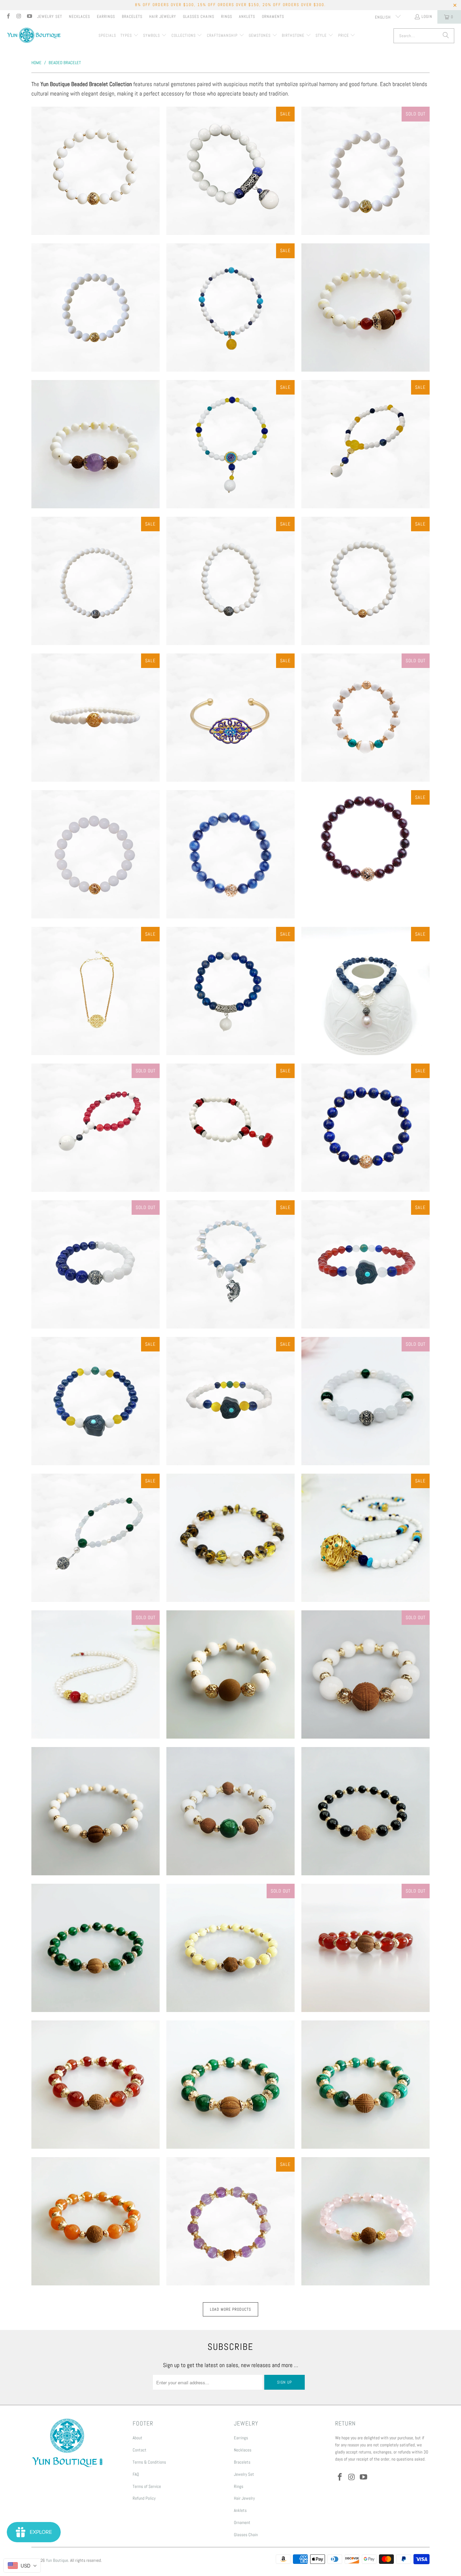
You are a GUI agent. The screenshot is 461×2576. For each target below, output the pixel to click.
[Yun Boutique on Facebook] (8, 17)
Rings (227, 17)
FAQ (136, 2474)
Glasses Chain (246, 2535)
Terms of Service (147, 2486)
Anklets (247, 17)
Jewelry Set (50, 17)
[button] (130, 36)
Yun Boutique (57, 2560)
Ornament (242, 2523)
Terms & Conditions (149, 2462)
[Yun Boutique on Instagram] (18, 17)
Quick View (96, 199)
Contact (140, 2450)
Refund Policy (144, 2498)
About (138, 2438)
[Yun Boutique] (34, 36)
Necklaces (79, 17)
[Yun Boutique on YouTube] (29, 17)
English (384, 17)
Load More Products (231, 2309)
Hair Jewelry (163, 17)
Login (427, 17)
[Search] (446, 36)
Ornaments (273, 17)
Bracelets (132, 17)
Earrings (106, 17)
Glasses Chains (199, 17)
